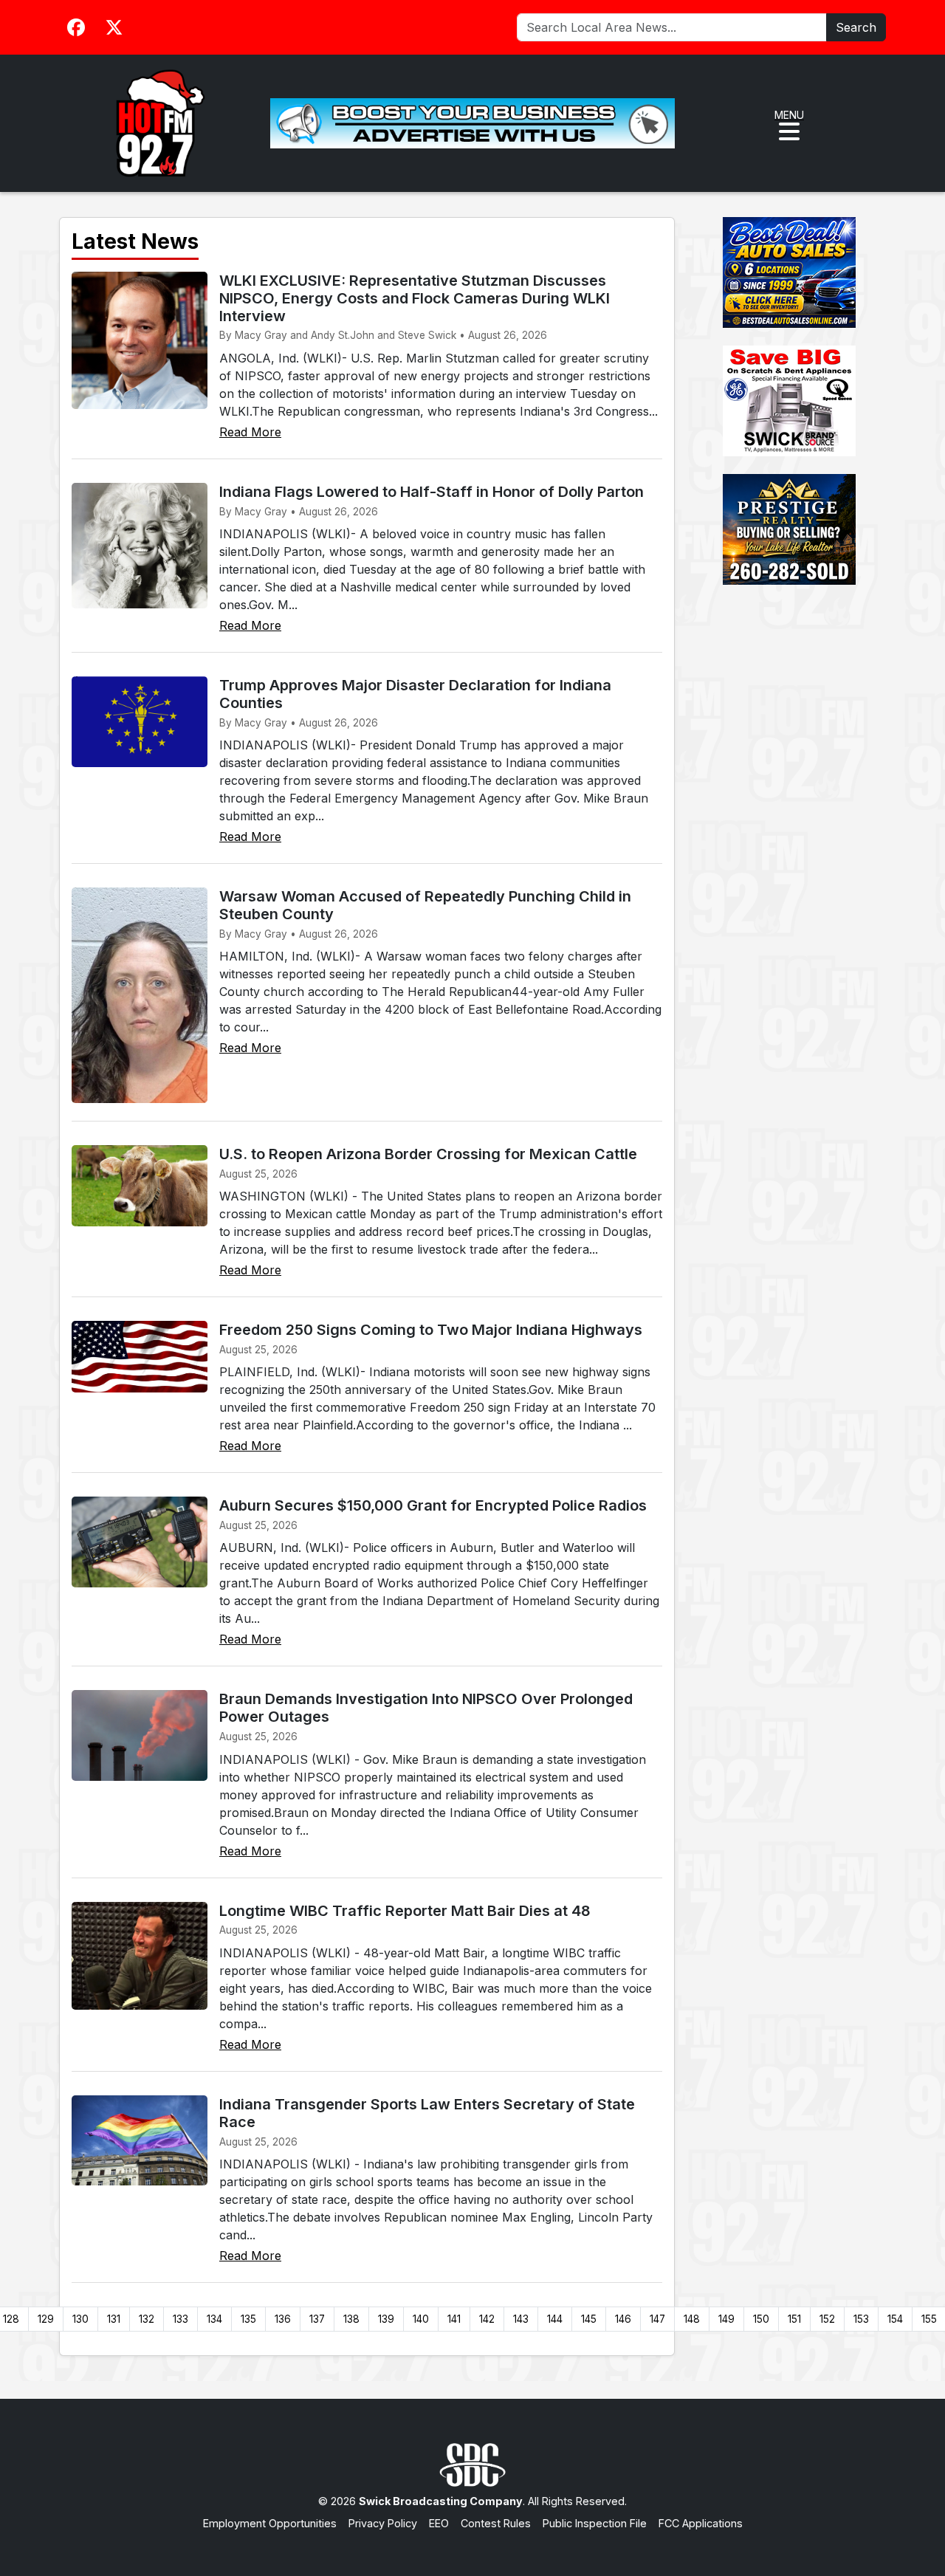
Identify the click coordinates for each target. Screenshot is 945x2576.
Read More (250, 432)
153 (861, 2319)
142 (487, 2319)
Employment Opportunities (270, 2523)
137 (317, 2319)
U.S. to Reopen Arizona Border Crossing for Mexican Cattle (428, 1154)
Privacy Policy (383, 2523)
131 (114, 2319)
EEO (439, 2523)
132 (147, 2319)
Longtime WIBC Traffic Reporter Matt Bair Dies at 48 (405, 1911)
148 (692, 2319)
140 (421, 2319)
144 (555, 2319)
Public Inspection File (595, 2523)
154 (895, 2319)
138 (351, 2319)
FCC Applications (701, 2523)
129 (46, 2319)
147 (657, 2319)
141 (454, 2319)
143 (521, 2319)
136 (283, 2319)
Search (856, 27)
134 (214, 2319)
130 (80, 2319)
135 (248, 2319)
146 (623, 2319)
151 (794, 2319)
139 (386, 2319)
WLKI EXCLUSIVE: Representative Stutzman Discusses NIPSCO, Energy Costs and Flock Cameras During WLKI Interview (415, 298)
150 (761, 2319)
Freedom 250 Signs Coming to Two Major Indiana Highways (431, 1330)
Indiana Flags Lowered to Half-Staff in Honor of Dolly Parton (432, 492)
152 (827, 2319)
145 (589, 2319)
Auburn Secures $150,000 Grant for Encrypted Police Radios (433, 1505)
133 (181, 2319)
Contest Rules (496, 2523)
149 (726, 2319)
